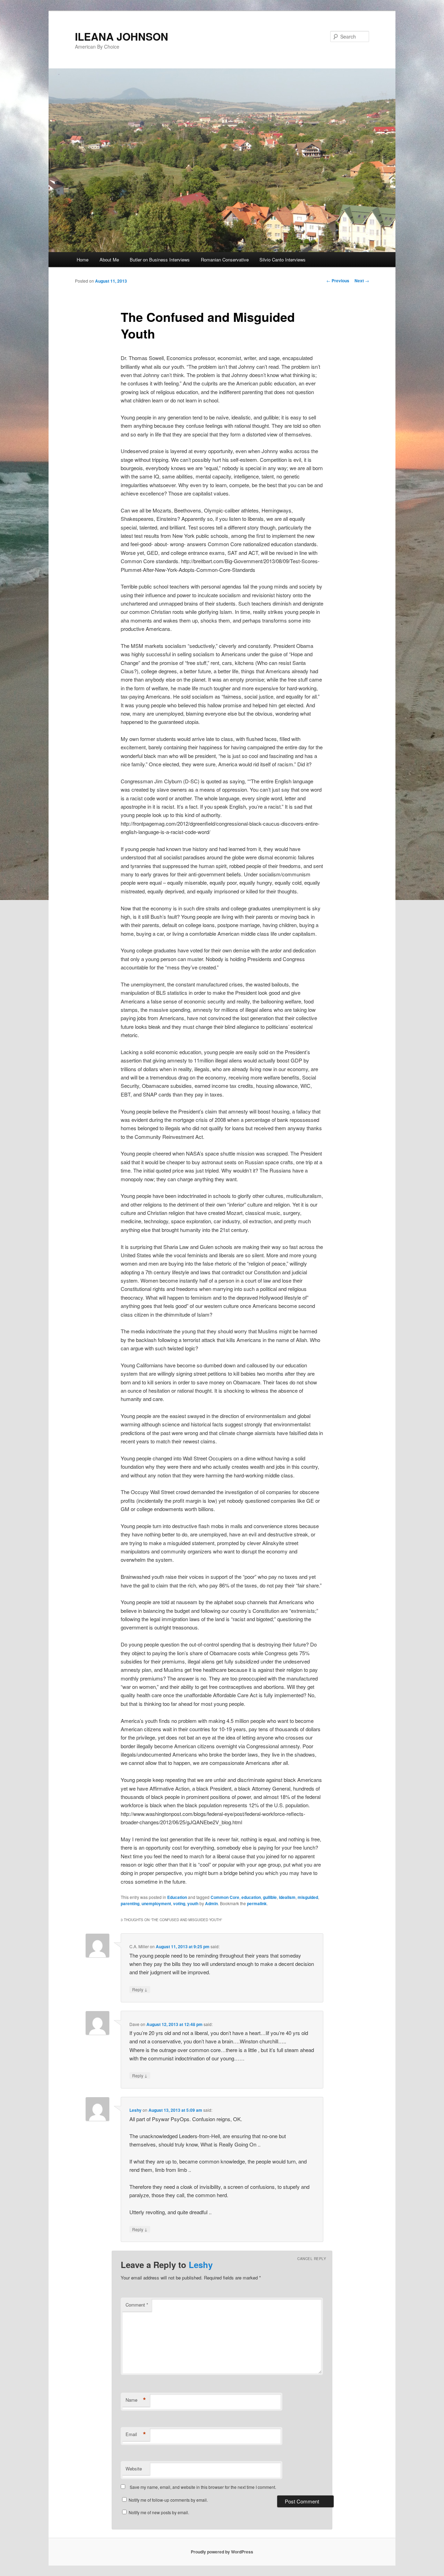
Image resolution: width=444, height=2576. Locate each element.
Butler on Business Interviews (160, 260)
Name (136, 2400)
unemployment (156, 1903)
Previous (338, 281)
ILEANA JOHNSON (122, 36)
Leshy (135, 2110)
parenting (130, 1903)
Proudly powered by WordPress (222, 2552)
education (251, 1897)
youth (193, 1903)
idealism (287, 1897)
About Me (109, 260)
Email (136, 2434)
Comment (137, 2305)
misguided (308, 1897)
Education (177, 1897)
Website (134, 2469)
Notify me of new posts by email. (159, 2512)
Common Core (225, 1897)
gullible (270, 1897)
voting (179, 1903)
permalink (257, 1903)
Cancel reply (312, 2259)
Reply (140, 1989)
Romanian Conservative (225, 260)
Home (83, 260)
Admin (211, 1903)
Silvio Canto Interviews (283, 260)
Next (362, 281)
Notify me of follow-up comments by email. (168, 2500)
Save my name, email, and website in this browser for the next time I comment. (203, 2487)
